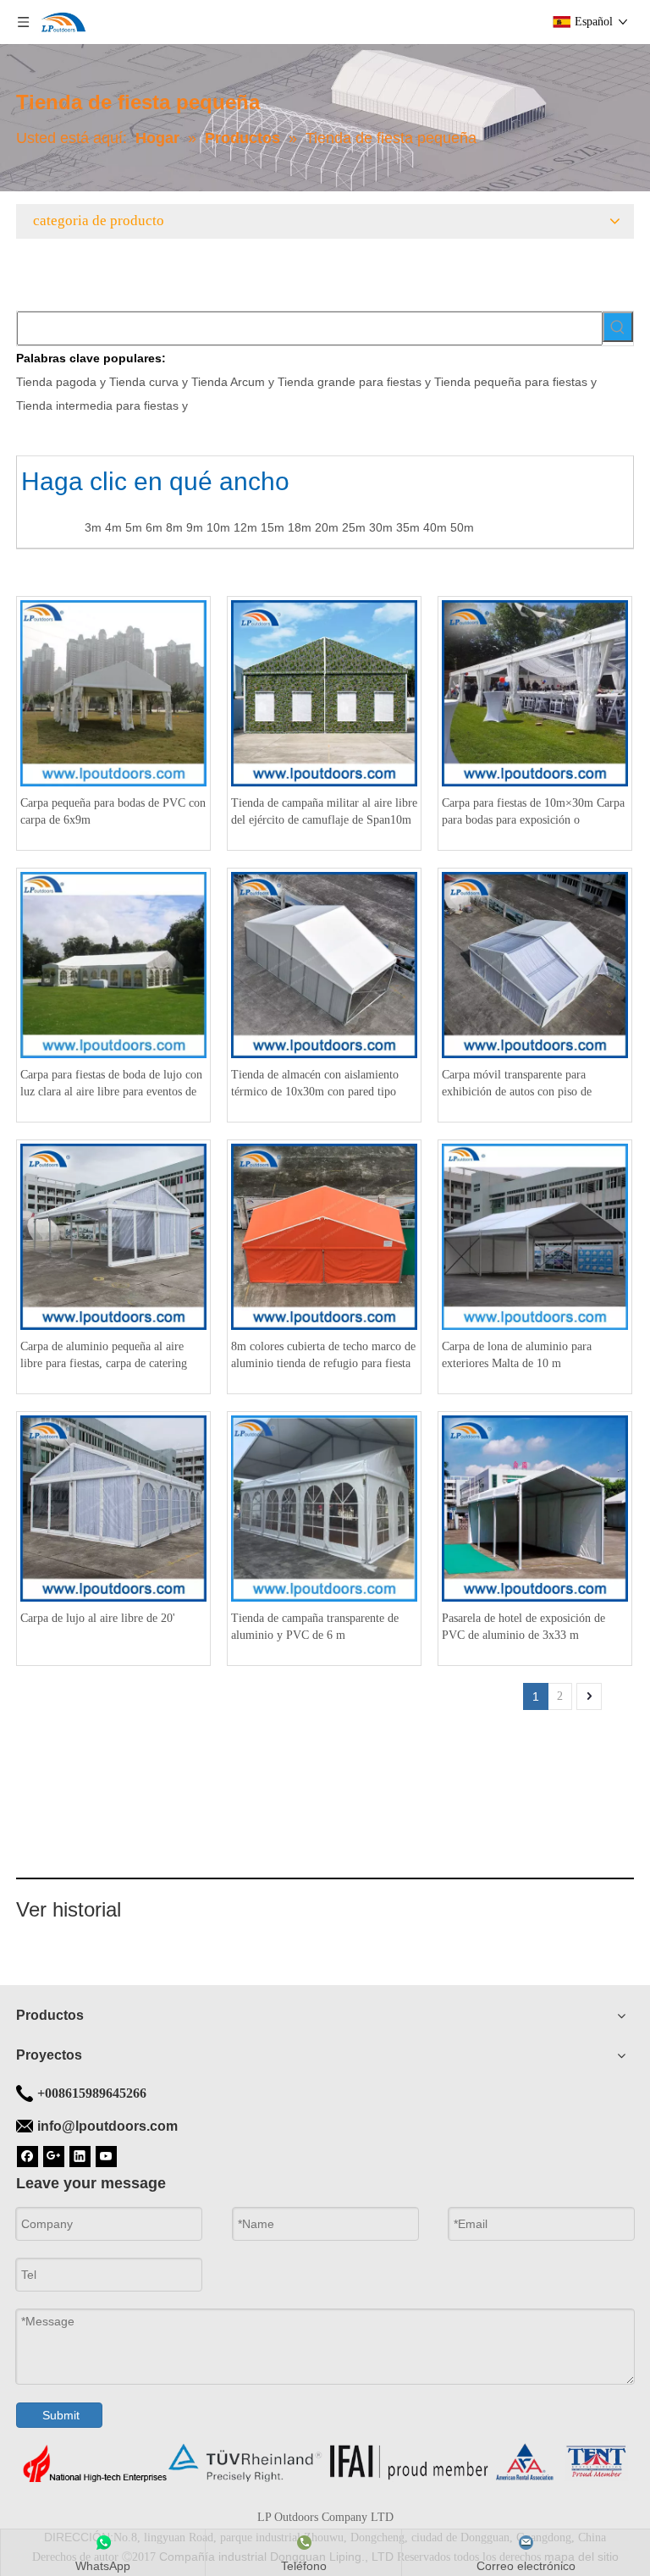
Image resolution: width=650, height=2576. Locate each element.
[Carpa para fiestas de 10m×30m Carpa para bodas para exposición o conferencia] (535, 692)
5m (134, 527)
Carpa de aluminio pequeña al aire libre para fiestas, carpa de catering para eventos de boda (104, 1356)
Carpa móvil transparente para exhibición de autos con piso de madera (517, 1084)
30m (381, 527)
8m (174, 527)
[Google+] (54, 2155)
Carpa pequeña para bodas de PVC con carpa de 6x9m (113, 811)
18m (300, 527)
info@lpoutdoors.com (107, 2126)
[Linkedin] (80, 2155)
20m (327, 527)
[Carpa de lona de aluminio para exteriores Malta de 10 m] (535, 1236)
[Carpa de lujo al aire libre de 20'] (113, 1507)
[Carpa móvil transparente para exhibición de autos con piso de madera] (535, 964)
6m (154, 527)
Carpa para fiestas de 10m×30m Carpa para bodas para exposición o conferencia (533, 813)
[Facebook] (28, 2155)
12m (245, 527)
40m (435, 527)
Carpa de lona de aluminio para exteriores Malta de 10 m (517, 1355)
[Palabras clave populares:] (618, 327)
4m (113, 527)
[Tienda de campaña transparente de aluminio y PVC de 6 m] (324, 1507)
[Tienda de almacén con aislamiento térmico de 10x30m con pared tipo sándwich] (324, 964)
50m (462, 527)
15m (273, 527)
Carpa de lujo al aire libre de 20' (98, 1618)
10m (218, 527)
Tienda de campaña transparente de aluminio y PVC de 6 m (315, 1627)
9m (195, 527)
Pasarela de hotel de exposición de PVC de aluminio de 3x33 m (523, 1627)
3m (93, 527)
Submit (61, 2415)
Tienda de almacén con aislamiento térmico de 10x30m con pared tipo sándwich (315, 1084)
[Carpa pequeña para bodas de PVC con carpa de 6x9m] (113, 692)
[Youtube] (106, 2155)
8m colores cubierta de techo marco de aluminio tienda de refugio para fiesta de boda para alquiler (323, 1356)
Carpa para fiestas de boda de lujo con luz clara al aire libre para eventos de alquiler (111, 1084)
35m (408, 527)
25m (354, 527)
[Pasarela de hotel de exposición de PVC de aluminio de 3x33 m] (535, 1507)
